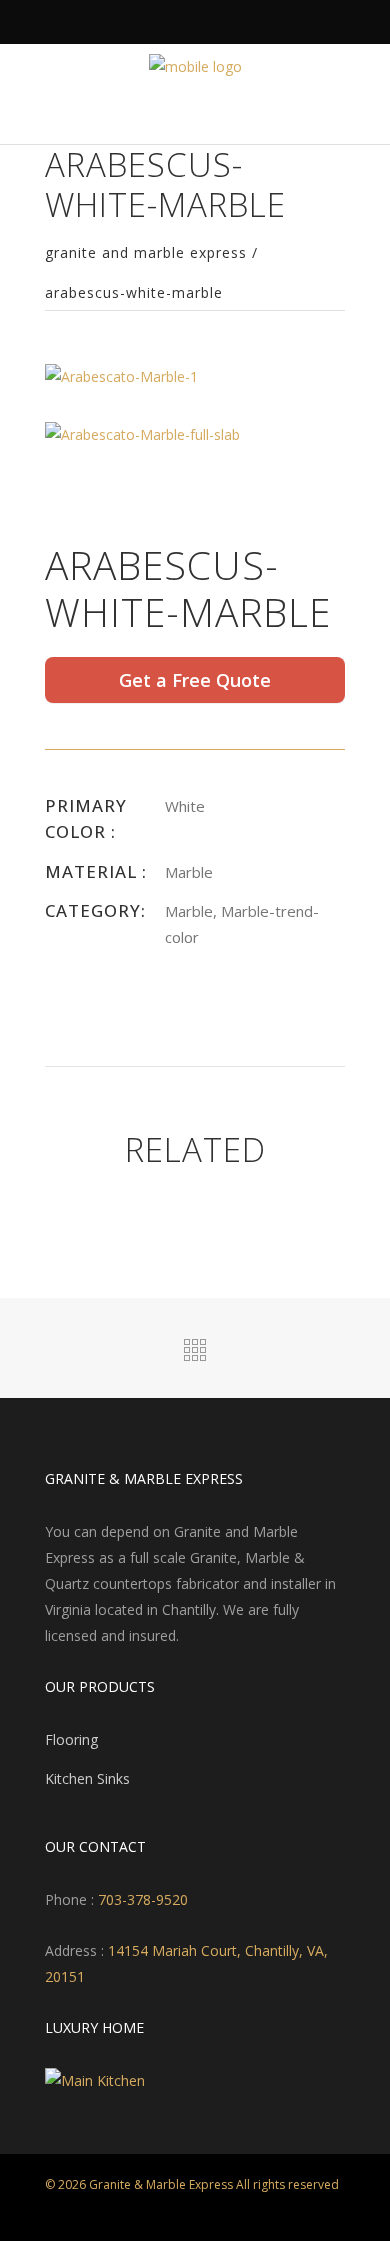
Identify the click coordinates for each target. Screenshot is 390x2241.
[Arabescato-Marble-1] (121, 375)
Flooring (71, 1739)
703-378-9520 (141, 1899)
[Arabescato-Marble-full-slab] (142, 432)
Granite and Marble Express (146, 253)
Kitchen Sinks (87, 1778)
